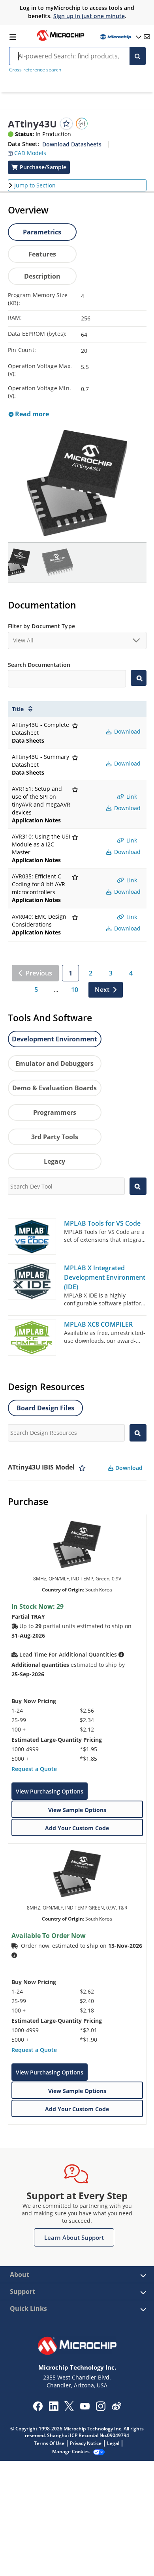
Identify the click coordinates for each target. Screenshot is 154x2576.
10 (75, 990)
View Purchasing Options (50, 1791)
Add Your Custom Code (77, 1828)
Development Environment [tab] (54, 1039)
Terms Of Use (49, 2443)
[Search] (138, 56)
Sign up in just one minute (89, 16)
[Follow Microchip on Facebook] (38, 2409)
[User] (120, 37)
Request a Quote (34, 1769)
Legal (113, 2443)
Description (42, 276)
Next (102, 990)
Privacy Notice (86, 2443)
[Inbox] (147, 37)
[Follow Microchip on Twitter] (69, 2409)
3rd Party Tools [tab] (55, 1137)
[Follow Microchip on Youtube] (85, 2407)
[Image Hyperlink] (60, 40)
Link (131, 797)
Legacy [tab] (54, 1161)
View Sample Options (77, 1810)
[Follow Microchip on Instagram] (100, 2409)
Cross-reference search (35, 70)
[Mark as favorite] (82, 1468)
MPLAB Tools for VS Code (102, 1223)
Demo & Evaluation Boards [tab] (54, 1088)
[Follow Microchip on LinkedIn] (54, 2409)
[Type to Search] (138, 678)
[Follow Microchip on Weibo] (116, 2408)
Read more (31, 414)
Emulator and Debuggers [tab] (54, 1063)
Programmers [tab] (55, 1112)
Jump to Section (35, 185)
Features (42, 254)
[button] (27, 151)
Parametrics (42, 232)
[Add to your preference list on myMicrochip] (66, 124)
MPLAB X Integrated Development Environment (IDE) (105, 1277)
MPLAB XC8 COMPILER (98, 1324)
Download (127, 731)
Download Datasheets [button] (72, 144)
